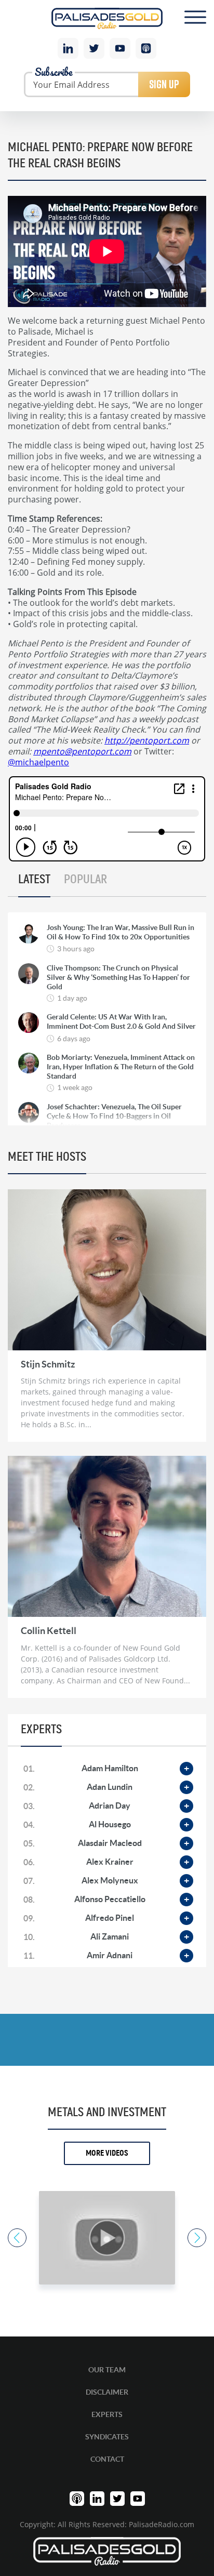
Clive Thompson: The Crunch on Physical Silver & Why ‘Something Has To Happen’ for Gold (118, 977)
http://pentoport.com (147, 740)
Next (197, 2238)
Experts (107, 2414)
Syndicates (107, 2437)
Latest (34, 880)
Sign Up (164, 84)
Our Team (107, 2370)
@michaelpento (38, 762)
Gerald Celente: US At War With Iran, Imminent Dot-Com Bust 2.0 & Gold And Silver (121, 1021)
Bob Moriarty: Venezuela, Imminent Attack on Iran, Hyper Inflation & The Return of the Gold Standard (121, 1067)
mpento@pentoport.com (82, 751)
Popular (85, 880)
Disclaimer (107, 2392)
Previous (17, 2238)
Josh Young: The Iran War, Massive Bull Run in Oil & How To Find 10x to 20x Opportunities (121, 932)
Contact (107, 2459)
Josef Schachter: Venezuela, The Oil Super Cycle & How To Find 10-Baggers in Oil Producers (114, 1116)
